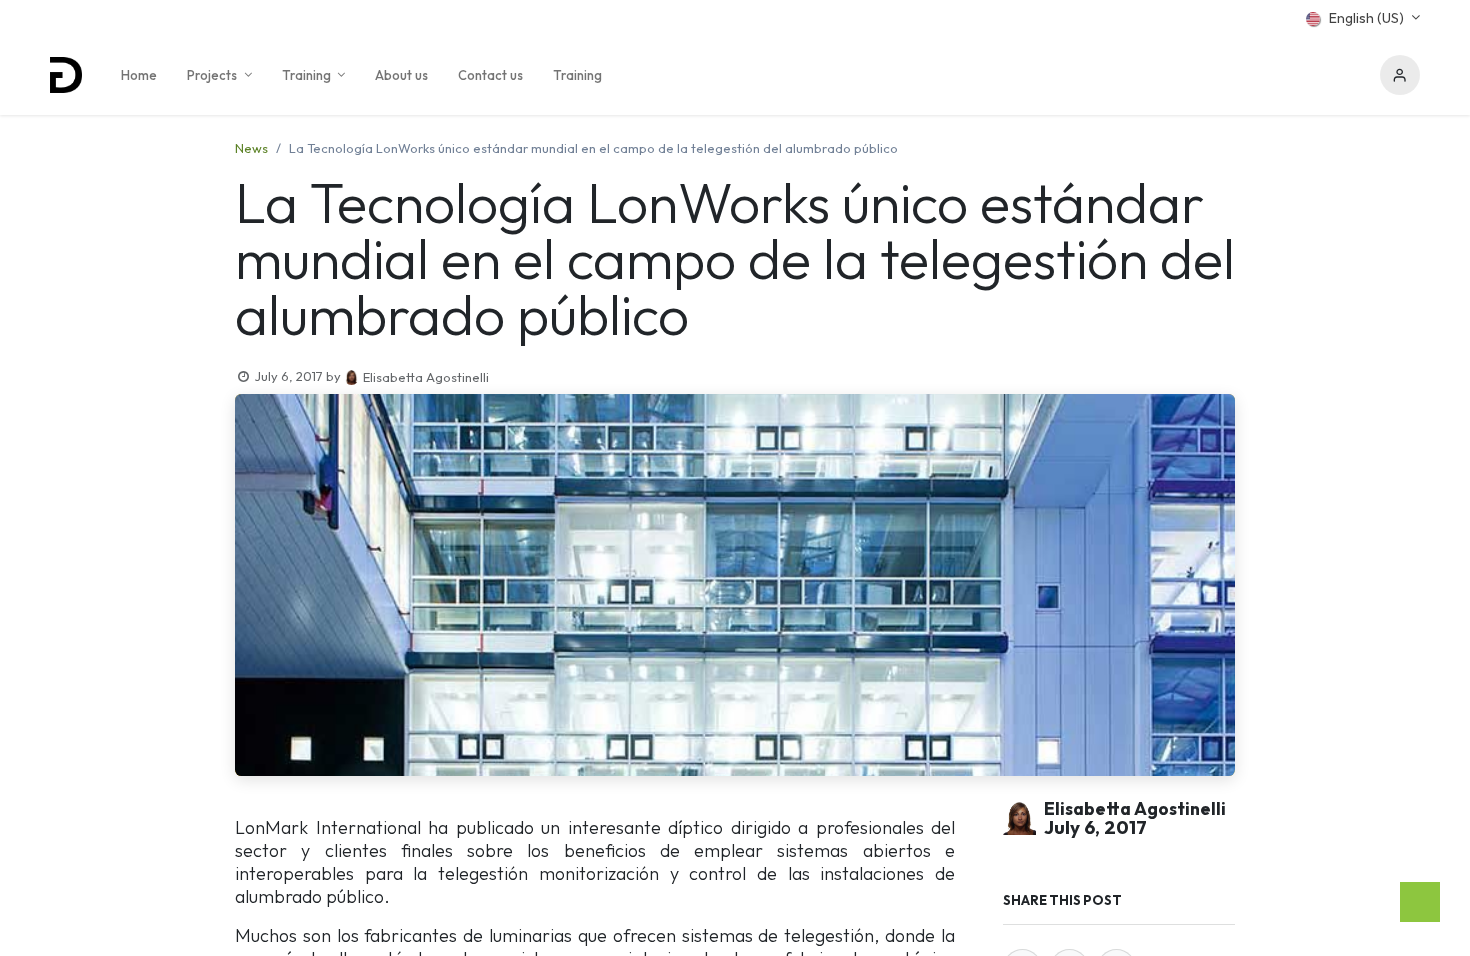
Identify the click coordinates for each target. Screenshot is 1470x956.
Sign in (1400, 75)
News (251, 148)
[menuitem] (139, 75)
